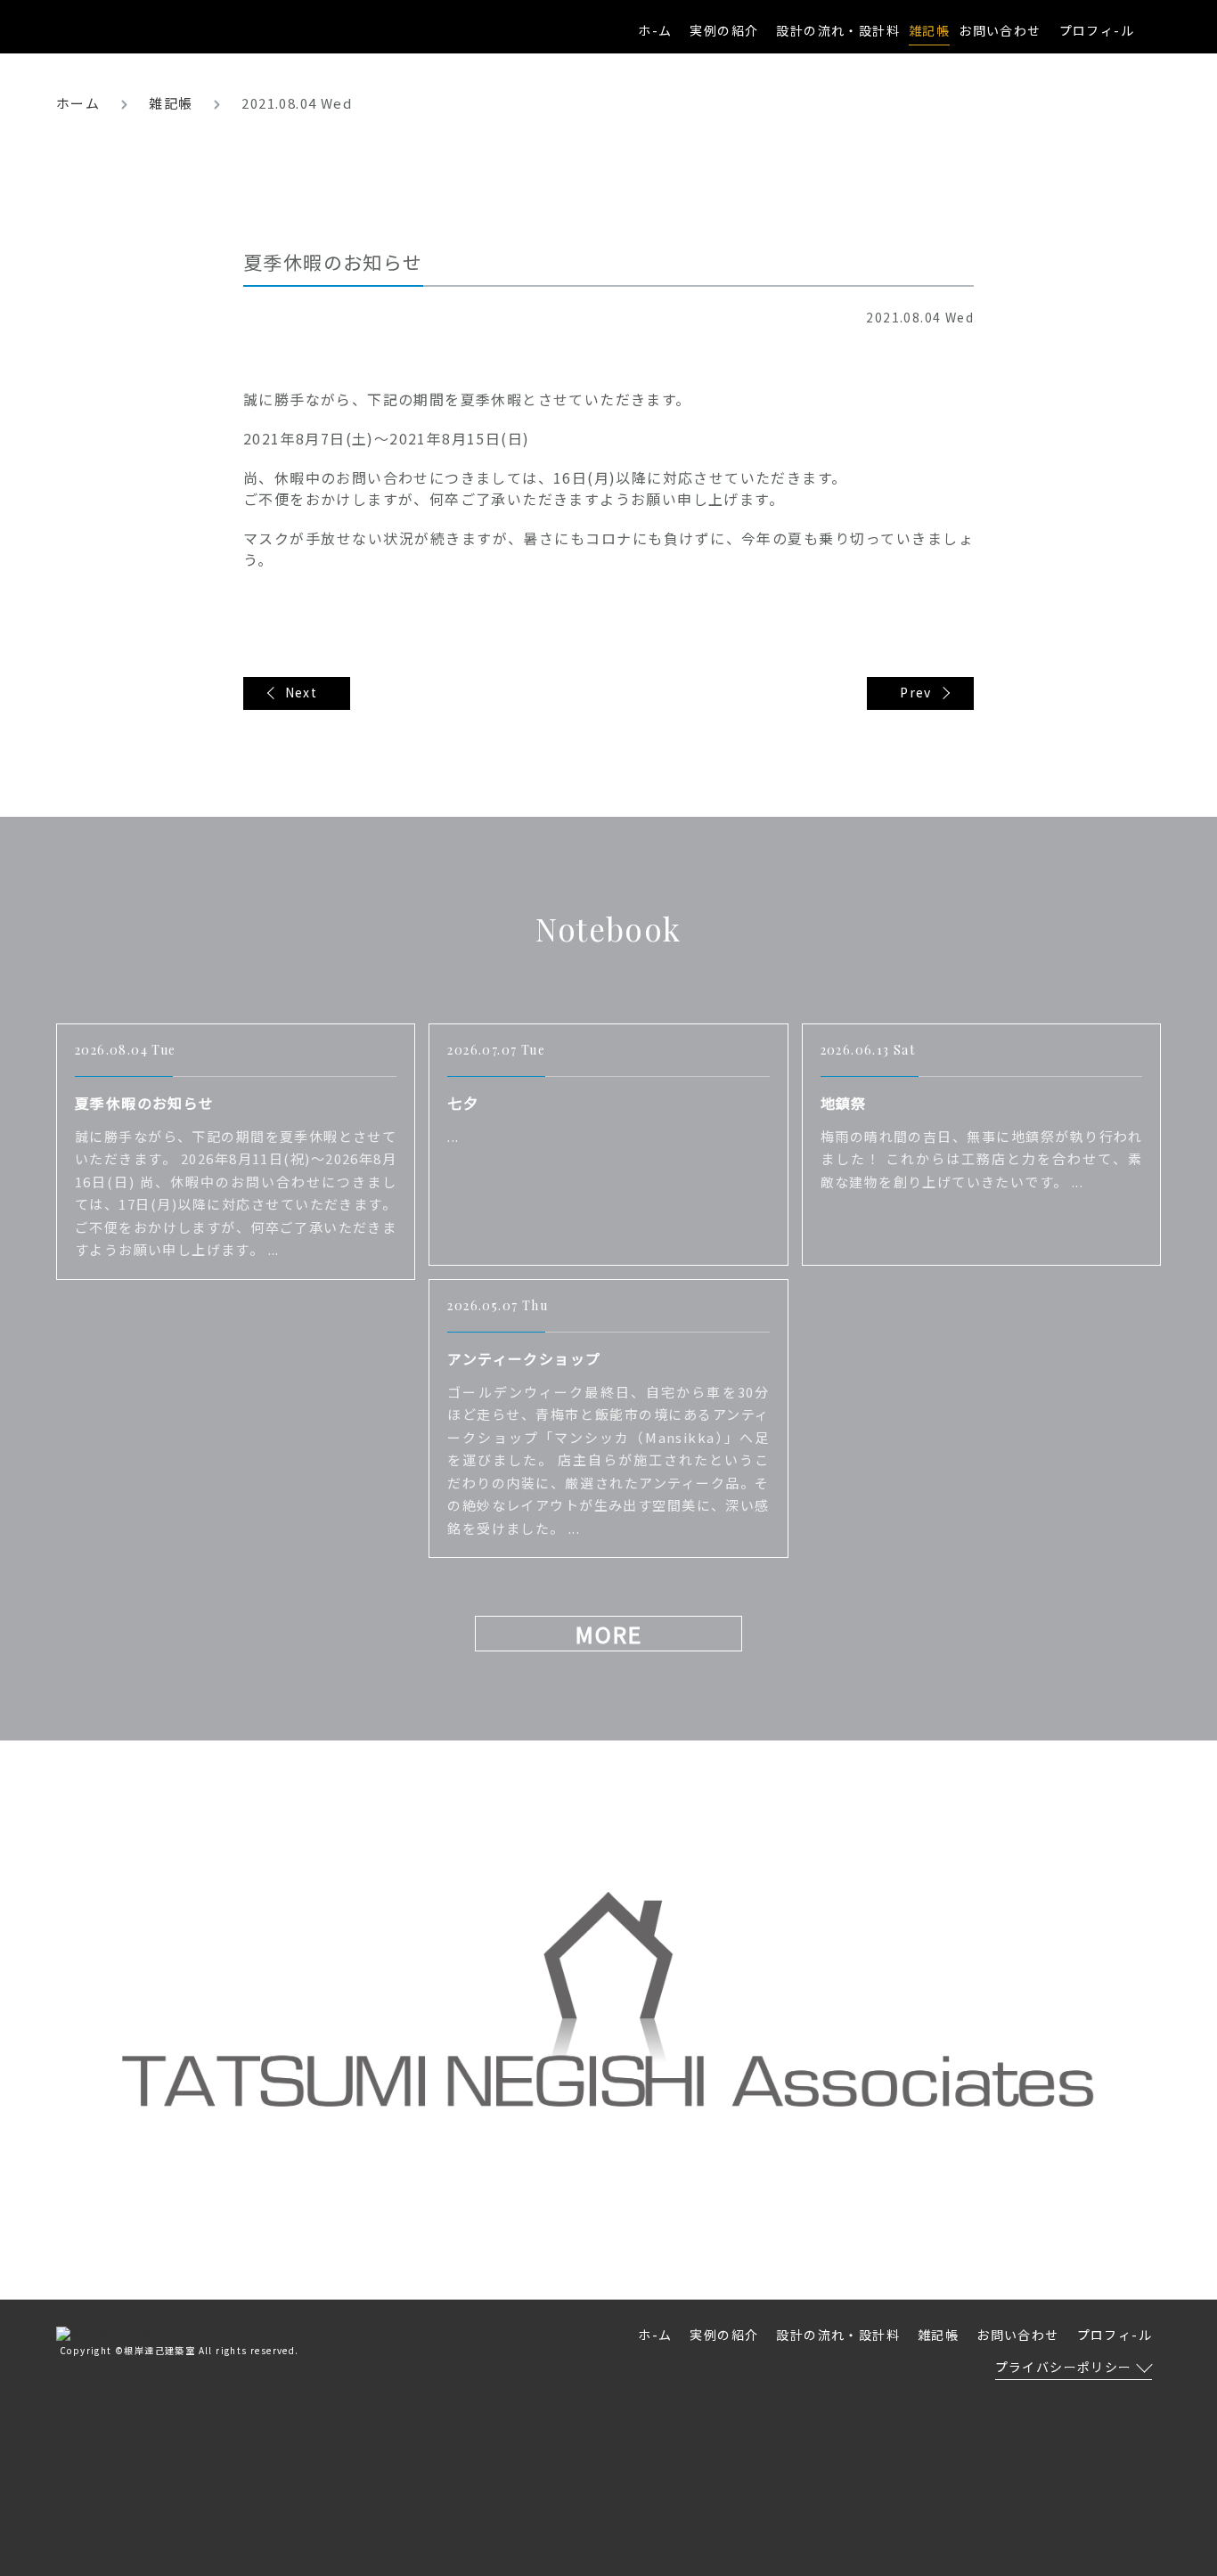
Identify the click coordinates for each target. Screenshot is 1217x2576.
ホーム (78, 103)
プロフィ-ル (1097, 30)
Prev (916, 692)
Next (302, 692)
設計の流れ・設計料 (838, 30)
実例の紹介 (724, 30)
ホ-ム (655, 30)
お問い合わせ (1000, 30)
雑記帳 (171, 103)
